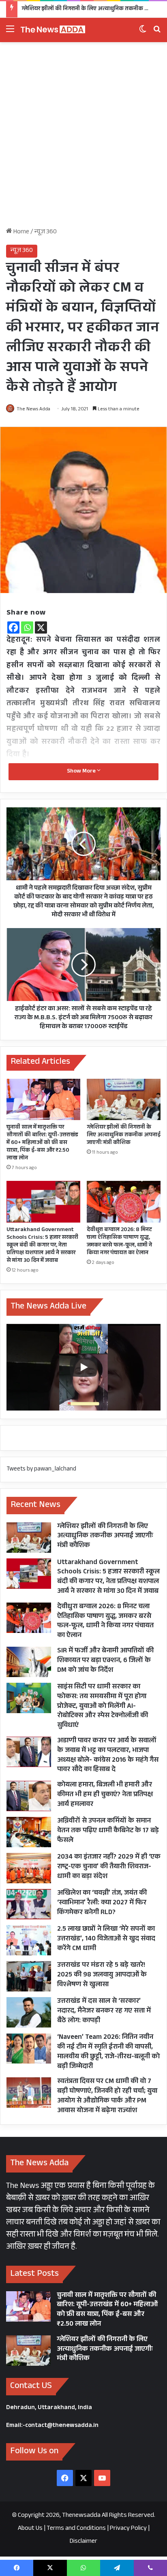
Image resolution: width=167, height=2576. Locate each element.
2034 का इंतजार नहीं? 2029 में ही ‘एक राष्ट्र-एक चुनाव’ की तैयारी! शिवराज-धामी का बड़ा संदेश (109, 1867)
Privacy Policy (128, 2529)
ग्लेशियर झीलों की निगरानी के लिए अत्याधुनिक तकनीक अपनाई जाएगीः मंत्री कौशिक (124, 1135)
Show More (82, 772)
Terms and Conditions (76, 2529)
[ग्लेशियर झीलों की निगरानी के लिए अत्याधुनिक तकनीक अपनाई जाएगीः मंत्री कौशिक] (124, 1100)
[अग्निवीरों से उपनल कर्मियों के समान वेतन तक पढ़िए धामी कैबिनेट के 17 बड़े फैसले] (29, 1832)
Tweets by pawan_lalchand (41, 1469)
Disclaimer (83, 2542)
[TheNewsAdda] (53, 30)
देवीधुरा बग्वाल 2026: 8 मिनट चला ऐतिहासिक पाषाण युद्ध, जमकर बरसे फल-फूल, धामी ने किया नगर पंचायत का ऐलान (119, 1242)
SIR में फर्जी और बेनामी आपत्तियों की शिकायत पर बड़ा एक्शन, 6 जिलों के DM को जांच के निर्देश (105, 1661)
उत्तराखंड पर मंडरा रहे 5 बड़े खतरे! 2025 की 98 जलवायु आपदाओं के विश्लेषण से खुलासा (102, 1975)
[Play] (83, 1367)
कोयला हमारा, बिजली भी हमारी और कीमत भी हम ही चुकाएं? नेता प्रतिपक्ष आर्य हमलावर (105, 1795)
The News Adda (33, 410)
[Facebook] (13, 627)
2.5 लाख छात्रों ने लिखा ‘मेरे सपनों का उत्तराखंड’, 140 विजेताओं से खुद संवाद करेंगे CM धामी (106, 1939)
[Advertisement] (83, 138)
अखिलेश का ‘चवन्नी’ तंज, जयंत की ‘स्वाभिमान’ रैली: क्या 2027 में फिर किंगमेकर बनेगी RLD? (102, 1903)
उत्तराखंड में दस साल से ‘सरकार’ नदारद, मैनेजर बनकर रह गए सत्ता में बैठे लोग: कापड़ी (104, 2011)
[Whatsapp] (27, 627)
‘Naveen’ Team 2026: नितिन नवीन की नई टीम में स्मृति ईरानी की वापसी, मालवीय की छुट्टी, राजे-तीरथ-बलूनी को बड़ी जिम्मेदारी (108, 2052)
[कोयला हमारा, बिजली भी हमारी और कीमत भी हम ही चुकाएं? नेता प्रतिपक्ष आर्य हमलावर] (29, 1796)
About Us (30, 2529)
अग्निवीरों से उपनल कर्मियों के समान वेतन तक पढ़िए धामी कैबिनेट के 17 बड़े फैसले (108, 1831)
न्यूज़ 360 (46, 232)
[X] (41, 627)
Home (21, 232)
